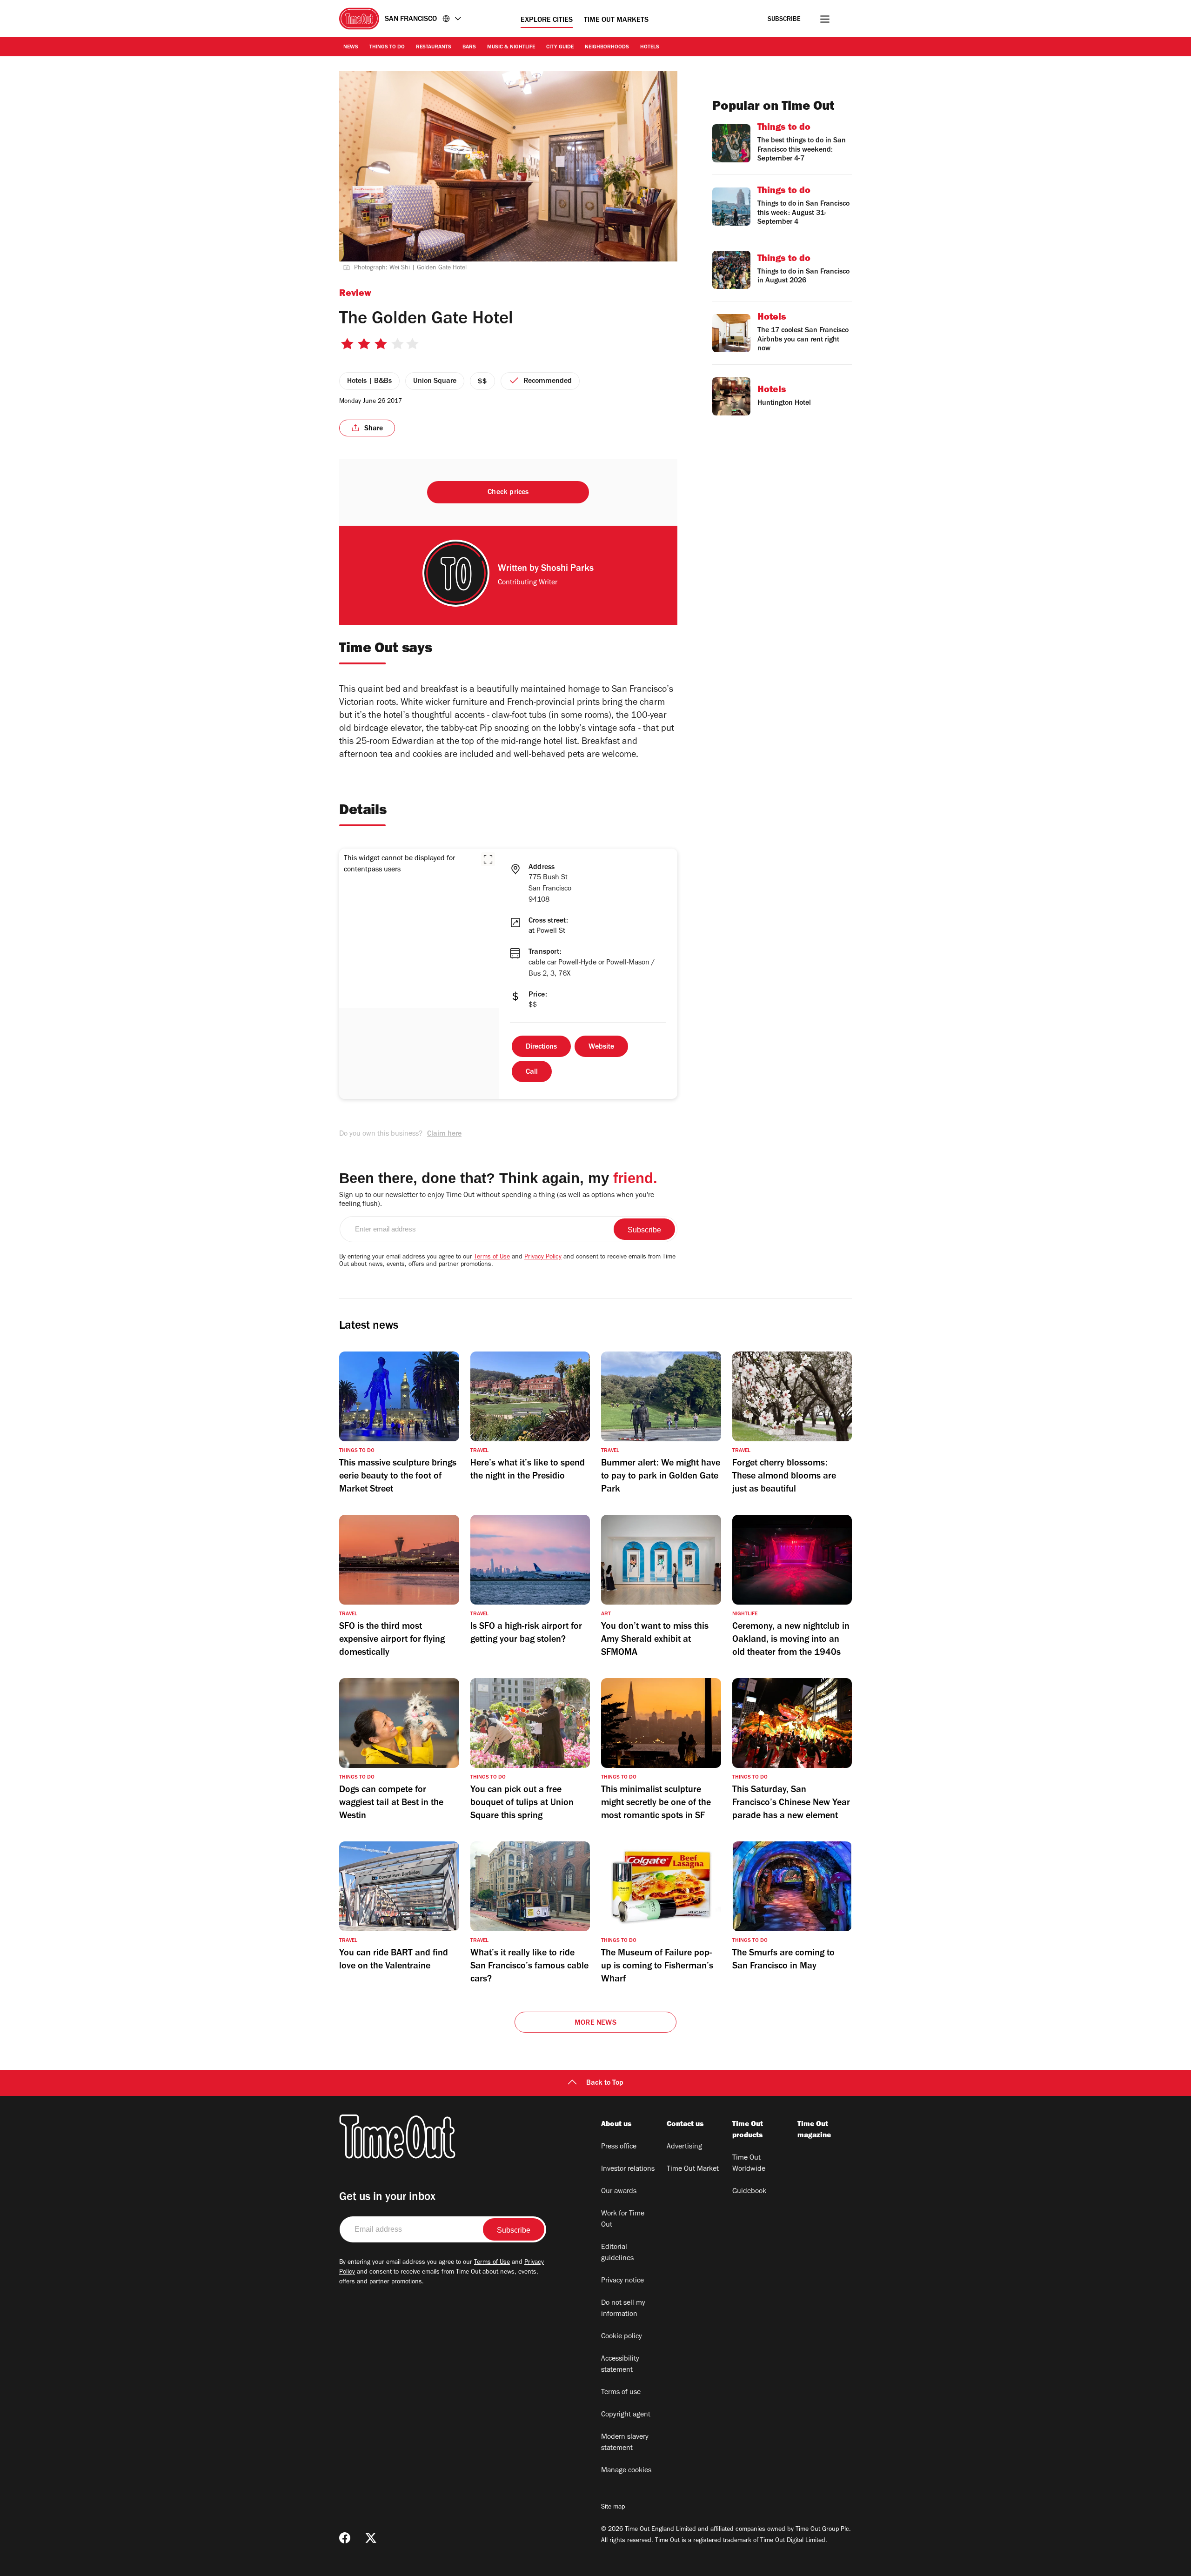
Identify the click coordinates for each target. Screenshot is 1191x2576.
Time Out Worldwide (749, 2164)
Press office (619, 2147)
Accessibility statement (620, 2365)
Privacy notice (622, 2281)
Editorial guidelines (617, 2253)
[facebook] (345, 2538)
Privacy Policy (543, 1258)
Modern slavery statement (625, 2443)
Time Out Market (693, 2169)
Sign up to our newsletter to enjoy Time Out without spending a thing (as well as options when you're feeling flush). (497, 1200)
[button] (488, 859)
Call (532, 1072)
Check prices (508, 493)
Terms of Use (492, 1258)
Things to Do (387, 47)
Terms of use (621, 2393)
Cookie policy (622, 2337)
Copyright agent (626, 2415)
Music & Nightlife (511, 47)
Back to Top (605, 2083)
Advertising (684, 2147)
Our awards (619, 2192)
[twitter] (371, 2538)
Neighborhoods (607, 47)
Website (601, 1047)
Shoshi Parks (567, 569)
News (351, 47)
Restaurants (434, 47)
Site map (613, 2508)
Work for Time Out (623, 2220)
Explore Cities (547, 20)
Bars (469, 47)
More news (595, 2023)
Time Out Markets (616, 20)
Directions (541, 1047)
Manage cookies (626, 2471)
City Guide (560, 47)
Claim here (444, 1134)
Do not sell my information (623, 2309)
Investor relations (628, 2169)
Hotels (650, 47)
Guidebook (749, 2192)
